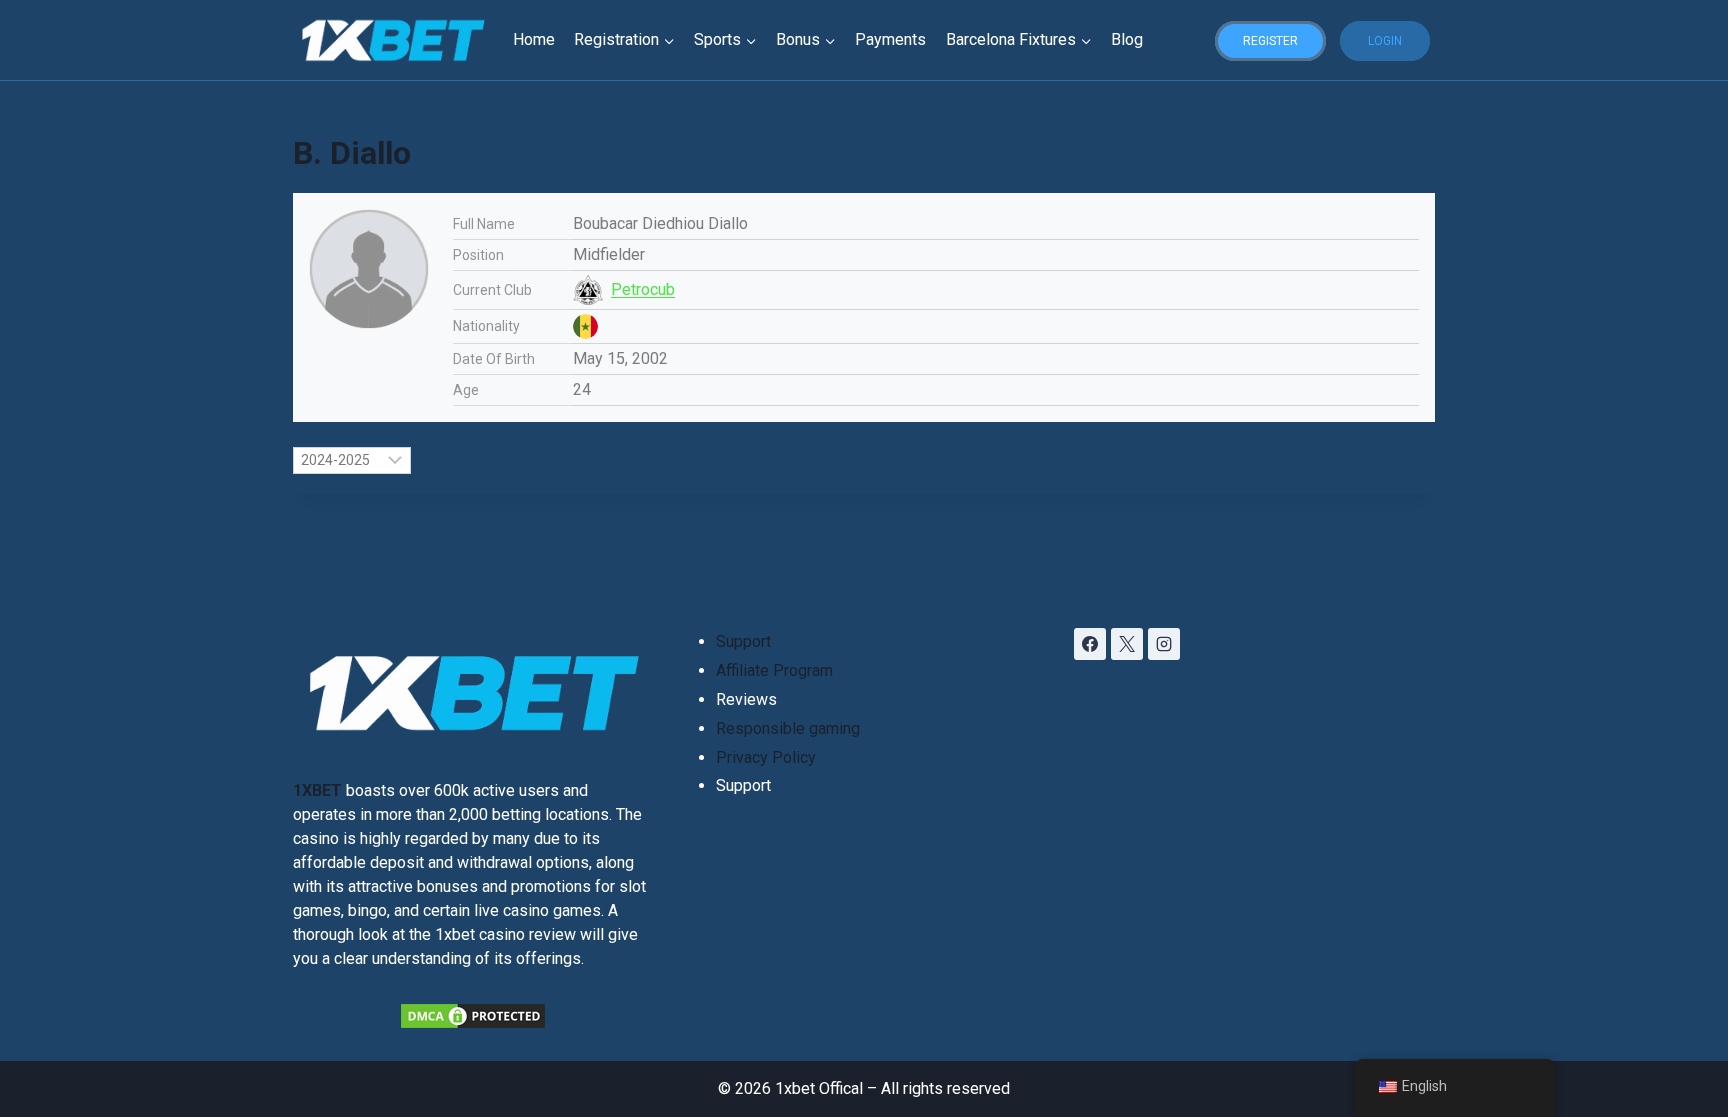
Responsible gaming (788, 728)
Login (1385, 41)
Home (534, 39)
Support (743, 641)
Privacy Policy (766, 757)
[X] (1127, 644)
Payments (890, 39)
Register (1270, 41)
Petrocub (643, 289)
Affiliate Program (774, 670)
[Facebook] (1090, 644)
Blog (1127, 39)
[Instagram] (1164, 644)
